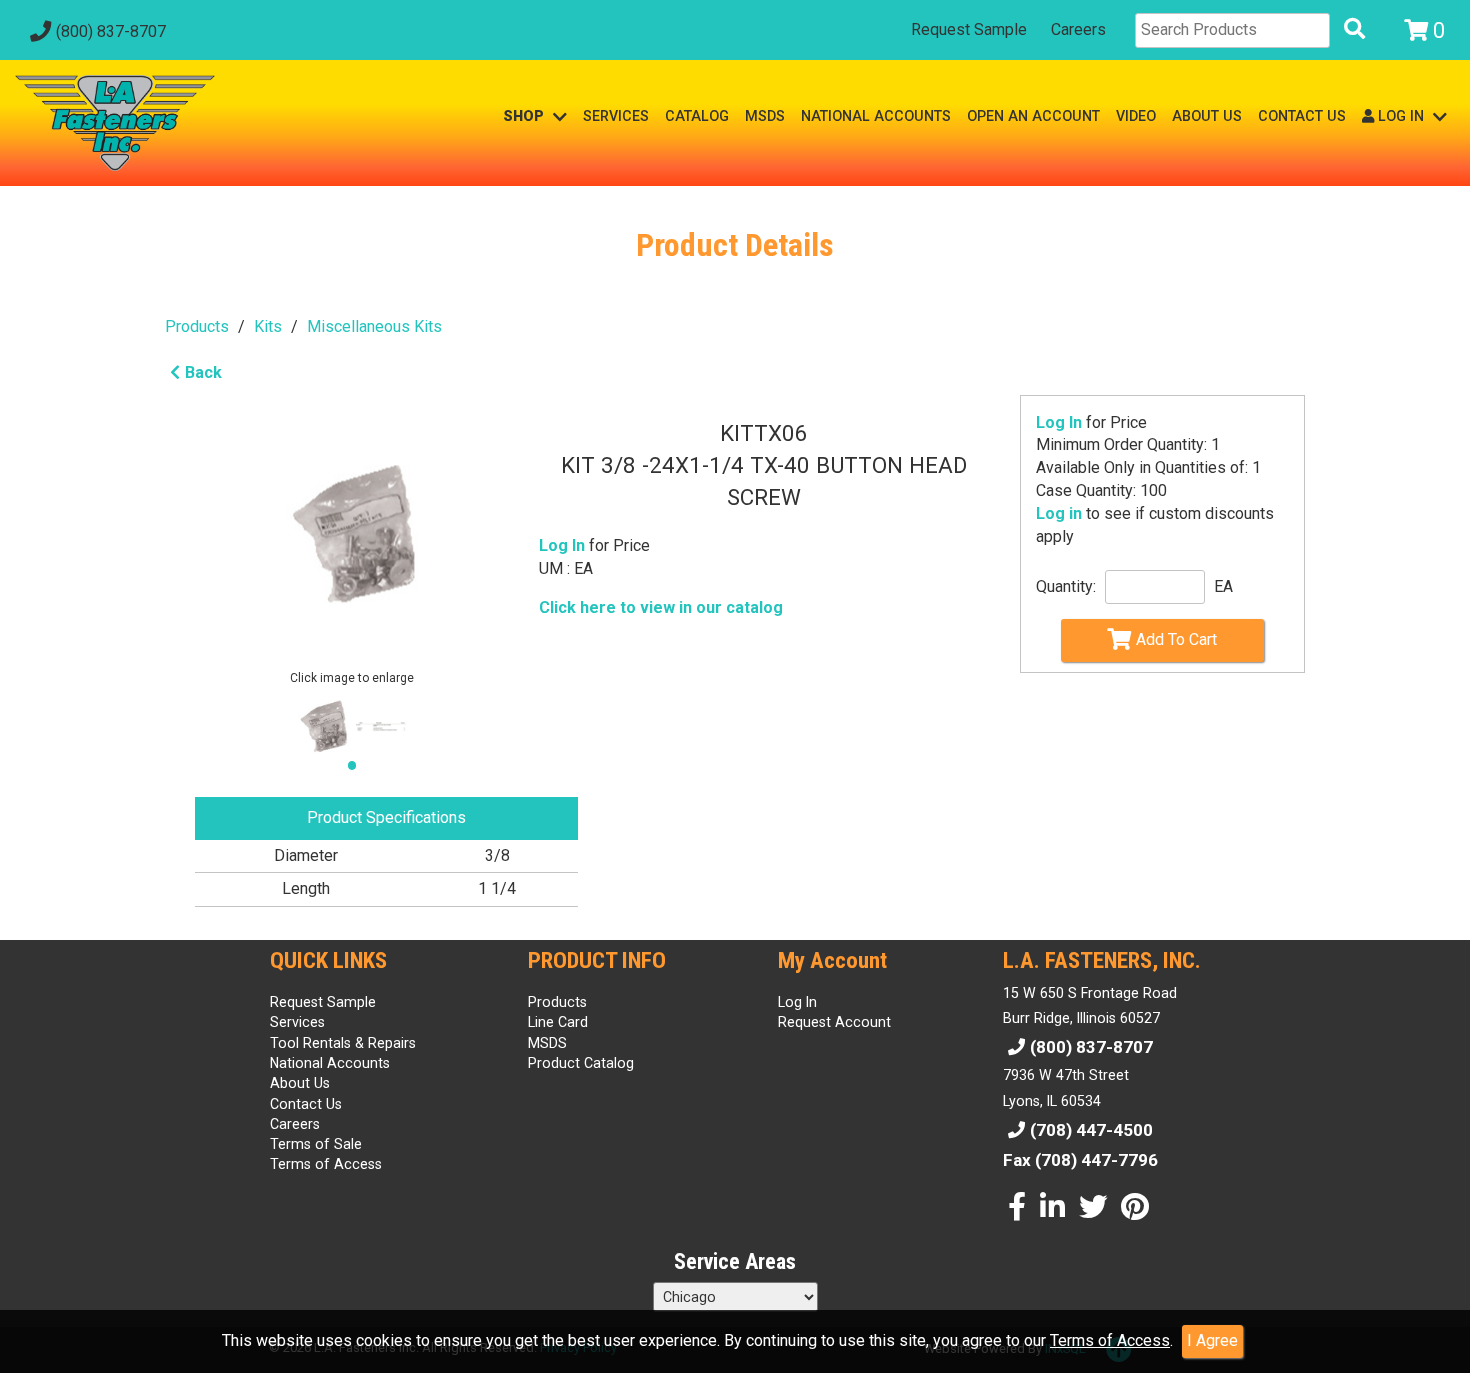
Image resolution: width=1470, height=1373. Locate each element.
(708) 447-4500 (1091, 1130)
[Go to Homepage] (115, 123)
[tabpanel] (323, 727)
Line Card (558, 1022)
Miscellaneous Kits (374, 326)
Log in (1059, 513)
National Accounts (330, 1063)
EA (1223, 586)
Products (197, 326)
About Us (300, 1083)
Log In (1059, 422)
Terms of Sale (316, 1144)
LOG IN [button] (1401, 116)
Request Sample (969, 29)
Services (297, 1022)
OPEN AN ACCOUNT (1033, 116)
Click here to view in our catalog (661, 607)
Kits (268, 326)
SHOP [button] (525, 116)
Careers (1078, 29)
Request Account (834, 1022)
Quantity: (1066, 586)
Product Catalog (581, 1063)
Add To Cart (1176, 639)
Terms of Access (1110, 1340)
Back (203, 372)
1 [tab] (357, 773)
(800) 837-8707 (111, 31)
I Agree (1212, 1340)
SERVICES (616, 116)
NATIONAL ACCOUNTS (876, 116)
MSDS (765, 116)
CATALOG (697, 116)
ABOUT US (1207, 116)
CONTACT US (1302, 116)
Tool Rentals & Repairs (343, 1043)
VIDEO (1136, 116)
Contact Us (306, 1104)
